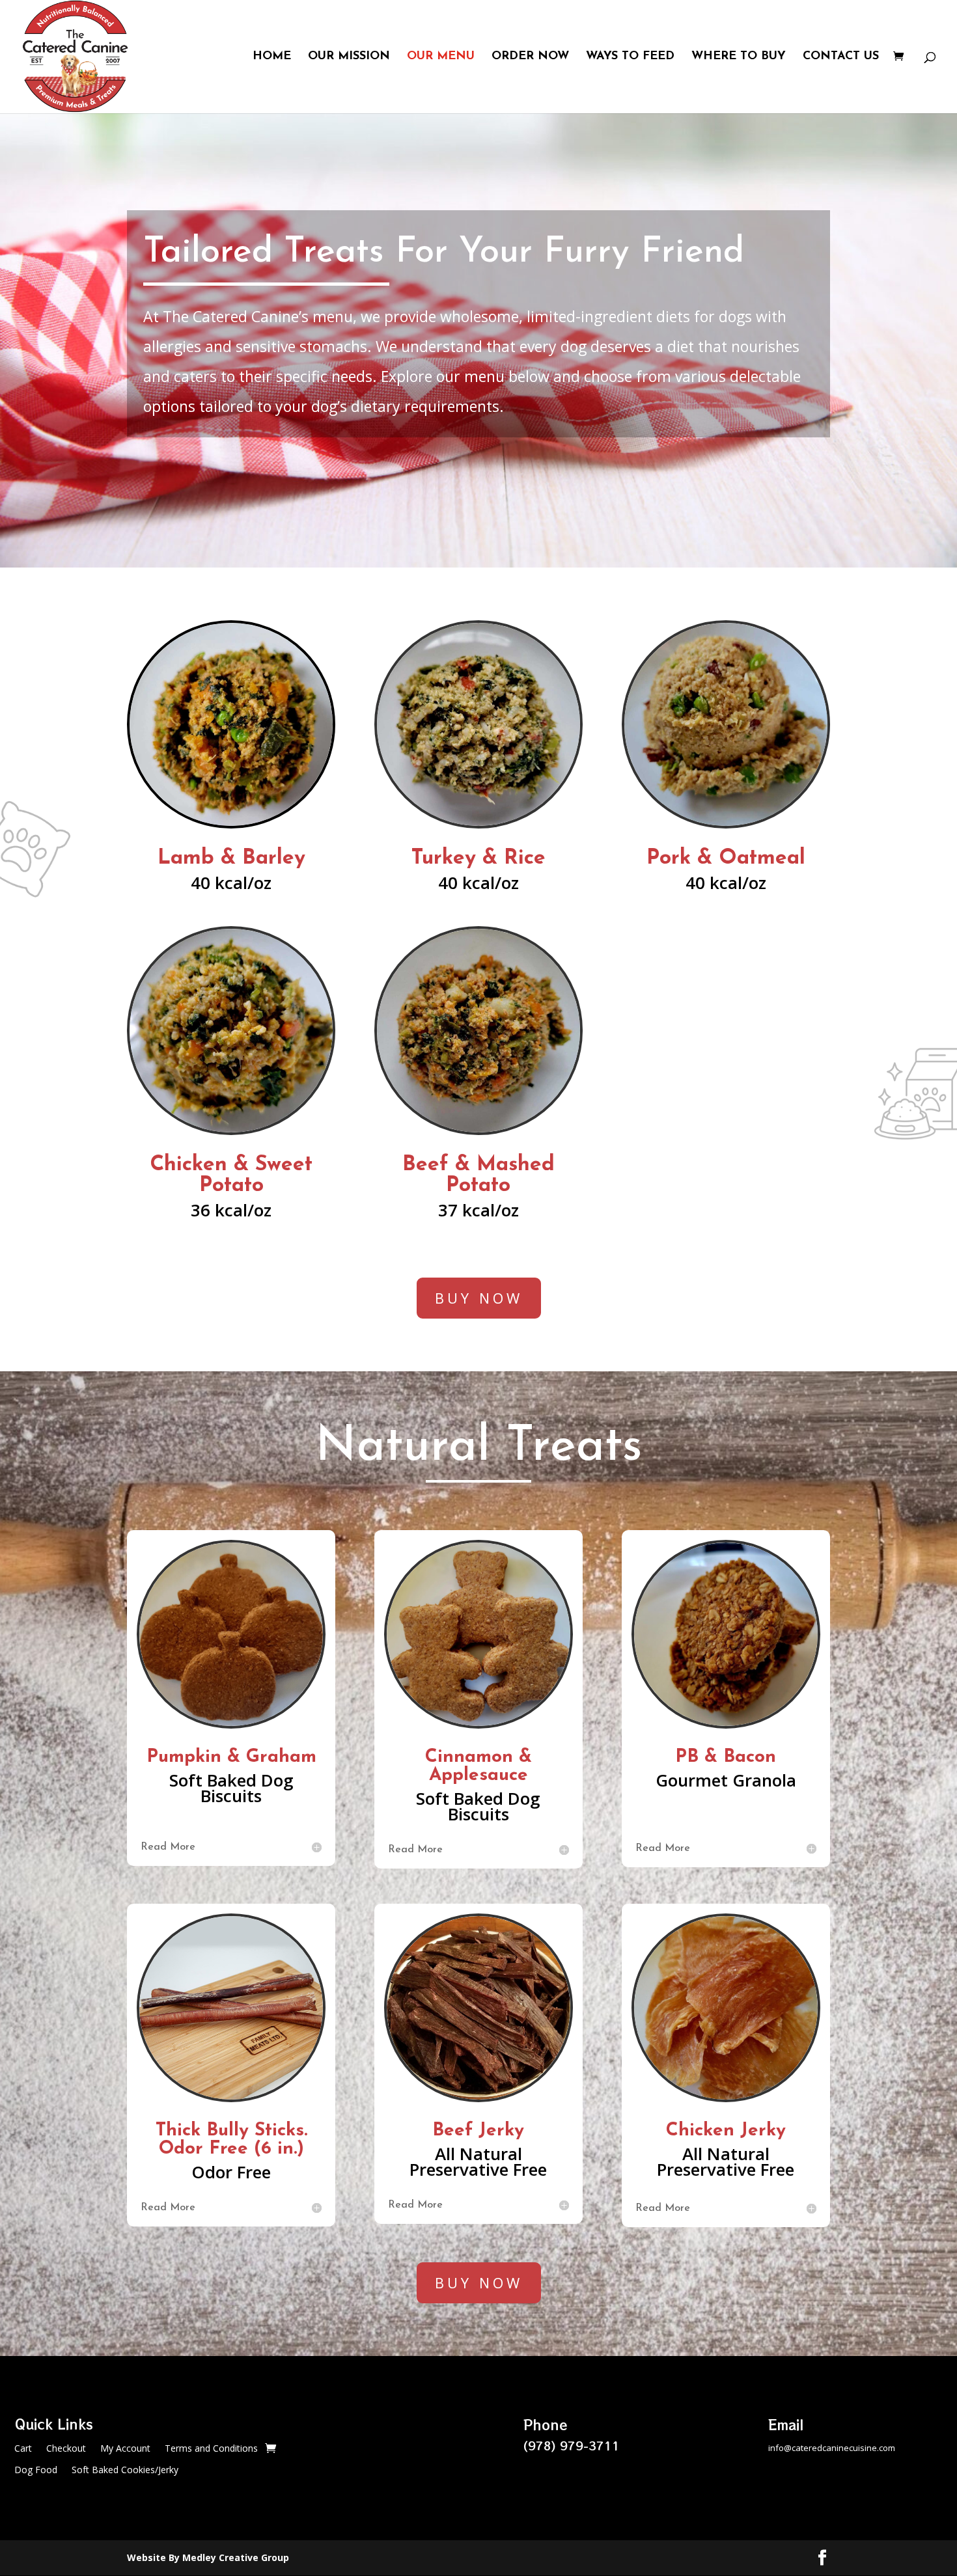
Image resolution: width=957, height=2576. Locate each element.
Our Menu (441, 57)
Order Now (530, 57)
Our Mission (349, 57)
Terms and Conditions (211, 2449)
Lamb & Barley (231, 858)
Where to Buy (739, 57)
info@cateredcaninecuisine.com (832, 2448)
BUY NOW (479, 1298)
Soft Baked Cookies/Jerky (125, 2471)
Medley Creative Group (236, 2557)
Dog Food (36, 2471)
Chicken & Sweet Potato (231, 1175)
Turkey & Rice (478, 858)
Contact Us (841, 57)
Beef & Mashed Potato (478, 1175)
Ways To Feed (630, 57)
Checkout (66, 2449)
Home (272, 57)
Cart (23, 2449)
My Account (125, 2449)
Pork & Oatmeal (726, 858)
